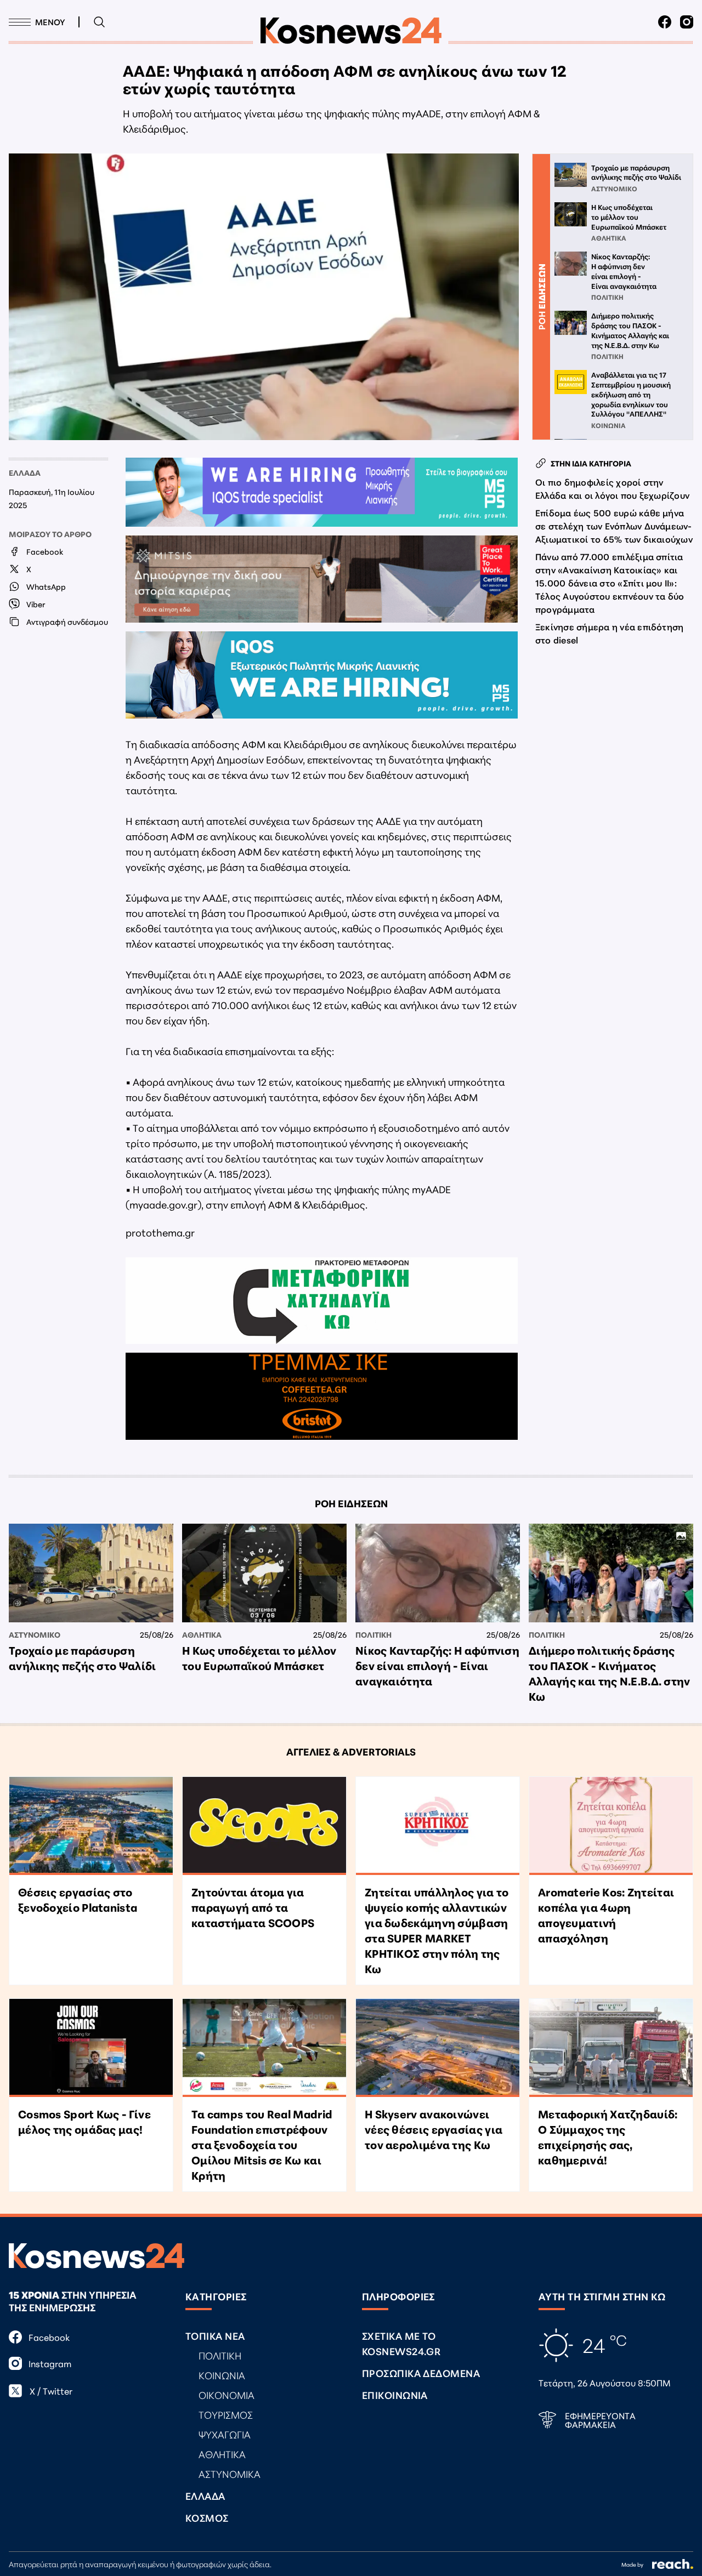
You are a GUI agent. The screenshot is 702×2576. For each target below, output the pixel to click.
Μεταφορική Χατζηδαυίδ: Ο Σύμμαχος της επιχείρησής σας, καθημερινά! (608, 2136)
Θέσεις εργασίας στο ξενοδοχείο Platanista (78, 1899)
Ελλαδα (25, 472)
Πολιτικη (373, 1634)
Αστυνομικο (35, 1634)
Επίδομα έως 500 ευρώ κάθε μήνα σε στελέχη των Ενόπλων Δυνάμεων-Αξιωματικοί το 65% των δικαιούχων (614, 525)
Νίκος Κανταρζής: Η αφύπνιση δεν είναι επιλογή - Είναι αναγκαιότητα (437, 1665)
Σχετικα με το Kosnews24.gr (401, 2343)
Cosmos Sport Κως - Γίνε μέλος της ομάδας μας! (84, 2121)
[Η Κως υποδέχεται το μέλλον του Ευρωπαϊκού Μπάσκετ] (264, 1573)
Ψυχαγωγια (225, 2434)
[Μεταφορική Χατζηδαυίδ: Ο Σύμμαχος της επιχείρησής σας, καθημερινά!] (611, 2048)
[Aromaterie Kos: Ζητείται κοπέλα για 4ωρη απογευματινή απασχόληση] (611, 1826)
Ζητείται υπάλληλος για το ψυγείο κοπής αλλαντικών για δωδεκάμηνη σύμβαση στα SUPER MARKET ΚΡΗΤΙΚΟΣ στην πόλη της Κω (437, 1930)
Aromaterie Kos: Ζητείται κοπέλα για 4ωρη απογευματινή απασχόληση (606, 1914)
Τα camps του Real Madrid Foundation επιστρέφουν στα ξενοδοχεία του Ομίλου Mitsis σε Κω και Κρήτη (262, 2144)
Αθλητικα (202, 1634)
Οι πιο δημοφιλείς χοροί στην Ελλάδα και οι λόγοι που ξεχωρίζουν (612, 488)
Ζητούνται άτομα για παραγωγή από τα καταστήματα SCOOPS (253, 1907)
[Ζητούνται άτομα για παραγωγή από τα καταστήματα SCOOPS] (264, 1826)
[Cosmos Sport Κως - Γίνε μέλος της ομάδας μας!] (91, 2048)
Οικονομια (227, 2395)
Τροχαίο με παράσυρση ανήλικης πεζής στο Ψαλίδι (83, 1657)
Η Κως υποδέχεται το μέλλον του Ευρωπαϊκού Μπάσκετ (259, 1657)
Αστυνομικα (230, 2474)
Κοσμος (207, 2517)
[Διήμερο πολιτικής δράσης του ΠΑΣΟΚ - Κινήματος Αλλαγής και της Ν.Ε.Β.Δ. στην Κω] (611, 1573)
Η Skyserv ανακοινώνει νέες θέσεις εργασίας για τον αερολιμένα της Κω (434, 2129)
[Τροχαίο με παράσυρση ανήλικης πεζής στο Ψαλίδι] (91, 1573)
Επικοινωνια (395, 2395)
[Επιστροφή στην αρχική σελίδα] (351, 31)
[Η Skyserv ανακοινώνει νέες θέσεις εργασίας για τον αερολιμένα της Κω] (438, 2048)
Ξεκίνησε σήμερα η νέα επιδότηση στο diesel (609, 633)
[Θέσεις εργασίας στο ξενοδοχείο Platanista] (91, 1826)
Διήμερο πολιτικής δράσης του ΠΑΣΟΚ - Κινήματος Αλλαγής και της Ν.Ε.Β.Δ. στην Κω (610, 1673)
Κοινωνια (222, 2375)
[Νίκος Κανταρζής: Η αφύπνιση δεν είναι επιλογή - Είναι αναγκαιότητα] (438, 1573)
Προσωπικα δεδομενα (421, 2373)
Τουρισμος (226, 2414)
